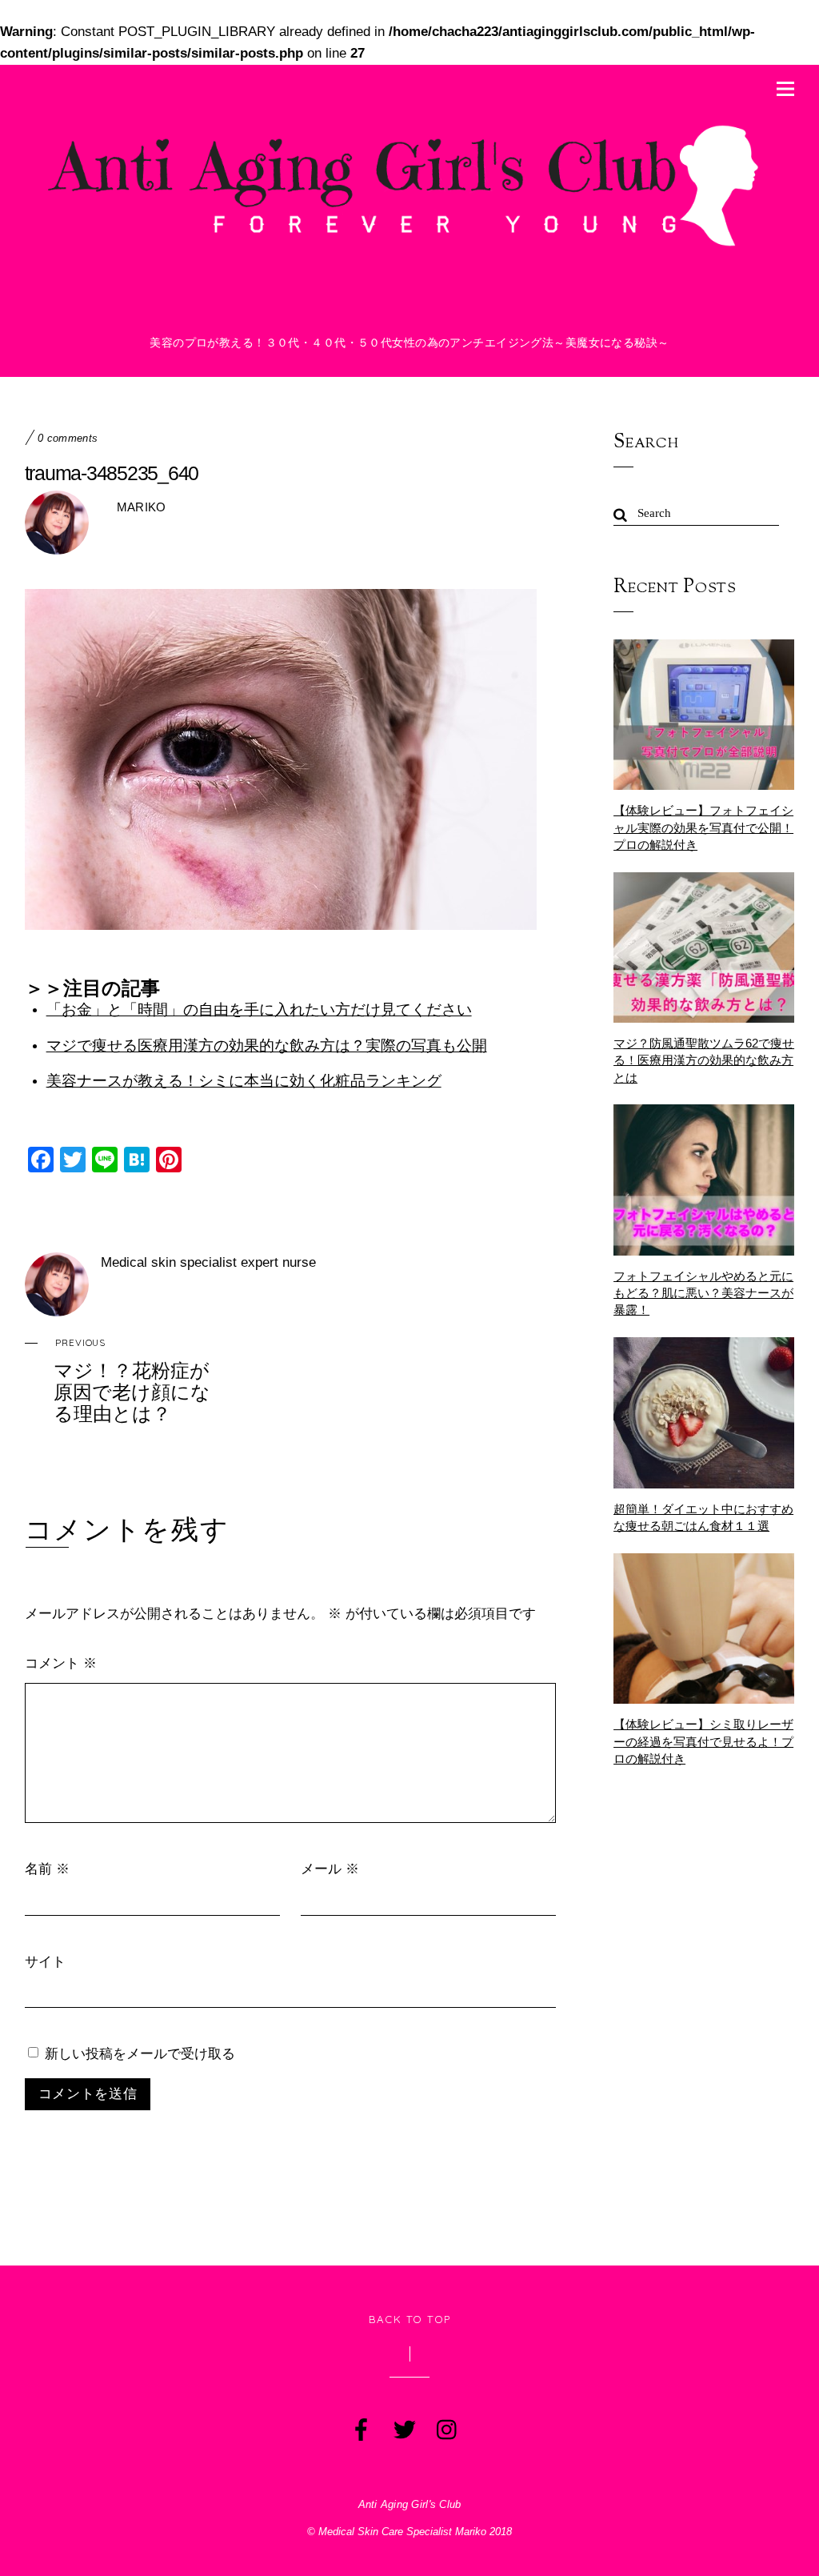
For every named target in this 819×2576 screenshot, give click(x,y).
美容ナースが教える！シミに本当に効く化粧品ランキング (244, 1081)
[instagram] (446, 2426)
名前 (47, 1868)
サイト (45, 1961)
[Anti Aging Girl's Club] (410, 251)
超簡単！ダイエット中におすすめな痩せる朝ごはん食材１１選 (703, 1517)
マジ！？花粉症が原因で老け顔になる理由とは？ (132, 1380)
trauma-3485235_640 (112, 473)
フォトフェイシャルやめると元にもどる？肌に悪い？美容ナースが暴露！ (703, 1293)
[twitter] (403, 2426)
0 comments (68, 439)
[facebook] (360, 2426)
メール (330, 1868)
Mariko (142, 507)
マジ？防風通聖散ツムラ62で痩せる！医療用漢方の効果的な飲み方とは (704, 1060)
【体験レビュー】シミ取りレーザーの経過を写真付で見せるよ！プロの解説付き (703, 1741)
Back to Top (410, 2319)
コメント (61, 1663)
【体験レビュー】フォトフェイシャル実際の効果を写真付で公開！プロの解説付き (703, 827)
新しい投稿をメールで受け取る (140, 2053)
